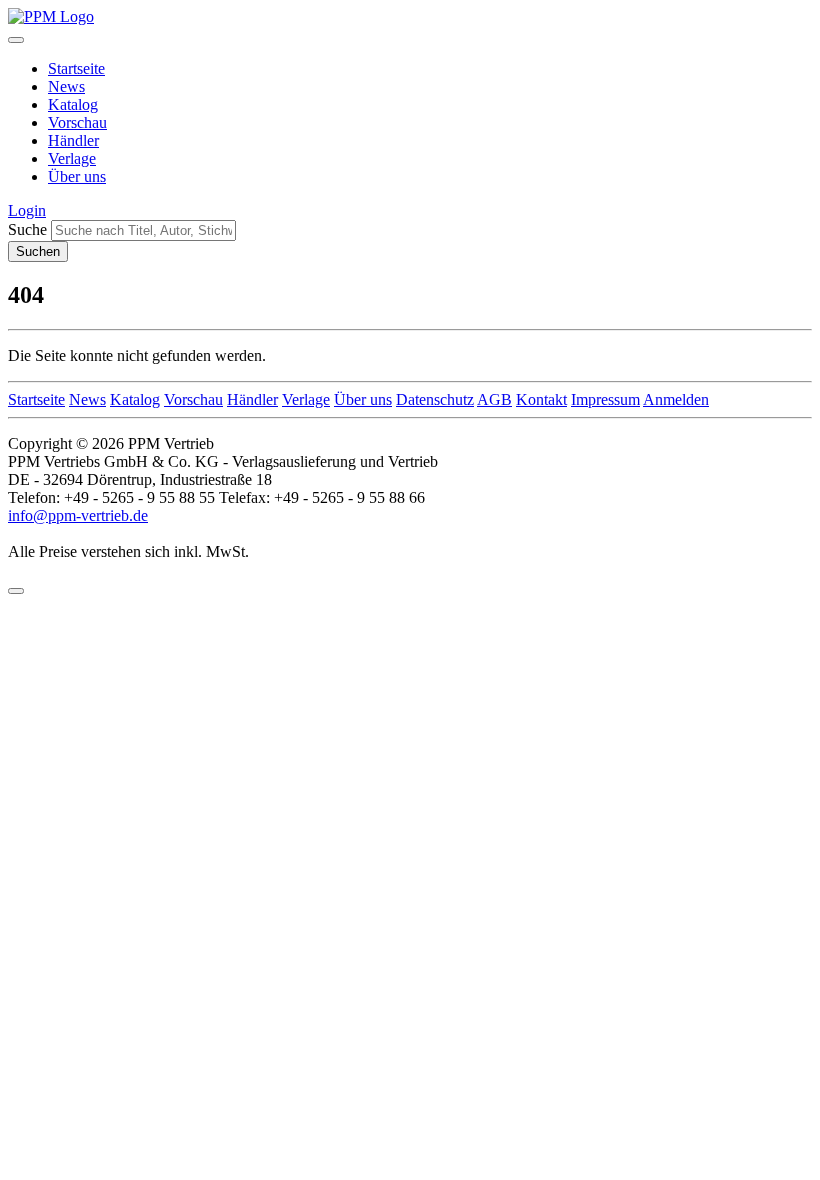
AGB (494, 399)
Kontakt (541, 399)
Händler (73, 140)
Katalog (73, 104)
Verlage (72, 158)
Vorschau (77, 122)
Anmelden (676, 399)
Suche (27, 229)
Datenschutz (435, 399)
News (66, 86)
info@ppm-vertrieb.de (78, 515)
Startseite (76, 68)
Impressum (605, 399)
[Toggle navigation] (16, 40)
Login (27, 210)
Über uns (77, 176)
